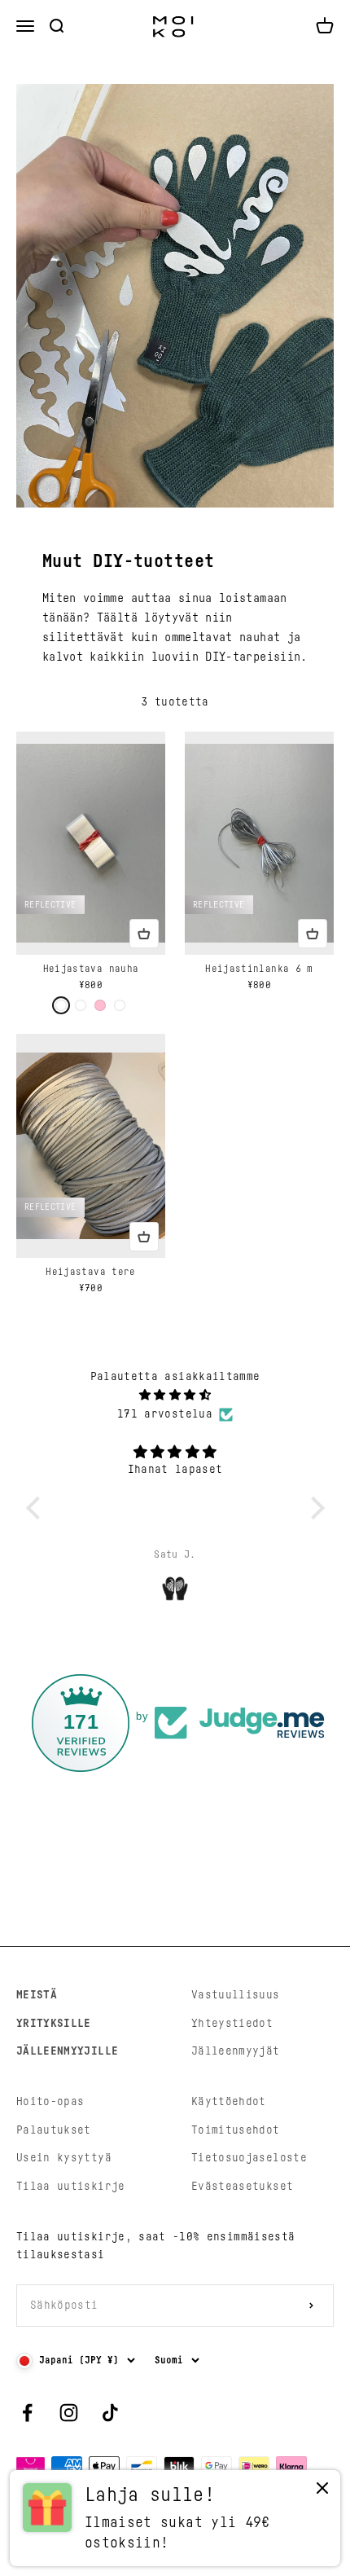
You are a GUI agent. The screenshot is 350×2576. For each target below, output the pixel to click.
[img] (175, 1395)
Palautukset (54, 2130)
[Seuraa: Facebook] (27, 2413)
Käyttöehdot (229, 2102)
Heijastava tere (90, 1272)
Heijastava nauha (91, 969)
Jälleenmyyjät (236, 2051)
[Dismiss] (322, 2492)
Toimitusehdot (236, 2130)
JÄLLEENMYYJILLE (67, 2051)
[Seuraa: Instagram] (69, 2413)
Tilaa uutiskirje (71, 2187)
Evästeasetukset (242, 2187)
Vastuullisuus (236, 1995)
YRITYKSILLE (54, 2024)
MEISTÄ (37, 1995)
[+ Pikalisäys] (144, 934)
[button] (37, 1508)
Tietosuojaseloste (249, 2158)
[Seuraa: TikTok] (110, 2413)
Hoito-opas (50, 2102)
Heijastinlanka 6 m (259, 969)
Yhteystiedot (232, 2024)
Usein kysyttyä (64, 2158)
